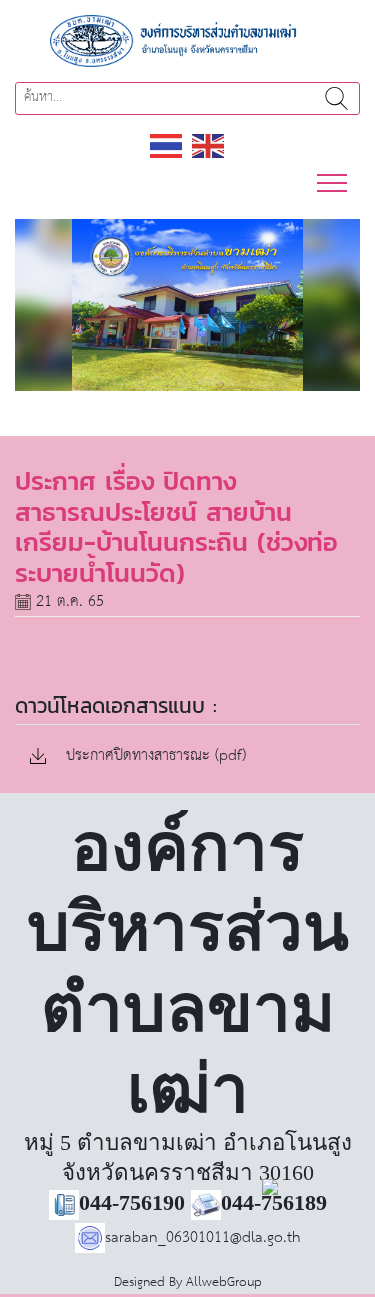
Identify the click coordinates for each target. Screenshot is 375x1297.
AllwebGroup (224, 1282)
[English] (209, 144)
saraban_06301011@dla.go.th (203, 1237)
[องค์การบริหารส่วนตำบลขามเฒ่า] (188, 40)
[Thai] (167, 144)
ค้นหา (336, 98)
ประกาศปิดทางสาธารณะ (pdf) (153, 756)
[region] (187, 305)
